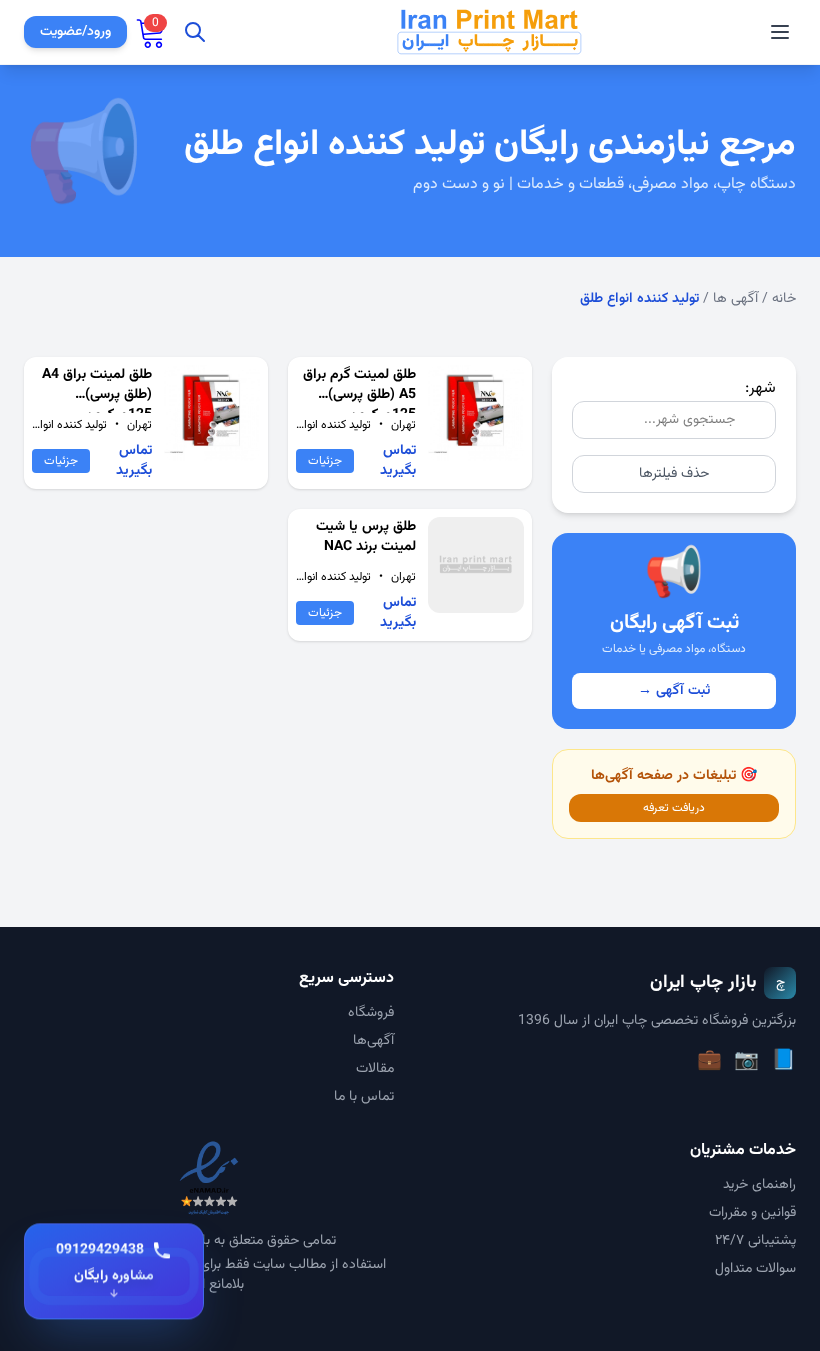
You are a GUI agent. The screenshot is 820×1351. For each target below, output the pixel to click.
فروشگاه (371, 1013)
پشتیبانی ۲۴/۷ (755, 1241)
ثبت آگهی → (674, 691)
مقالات (375, 1069)
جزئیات (325, 461)
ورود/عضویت (75, 32)
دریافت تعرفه (674, 808)
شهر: (760, 388)
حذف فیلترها (674, 474)
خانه (784, 299)
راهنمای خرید (759, 1185)
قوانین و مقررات (752, 1213)
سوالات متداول (755, 1269)
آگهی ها (735, 299)
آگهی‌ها (373, 1041)
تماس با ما (364, 1097)
